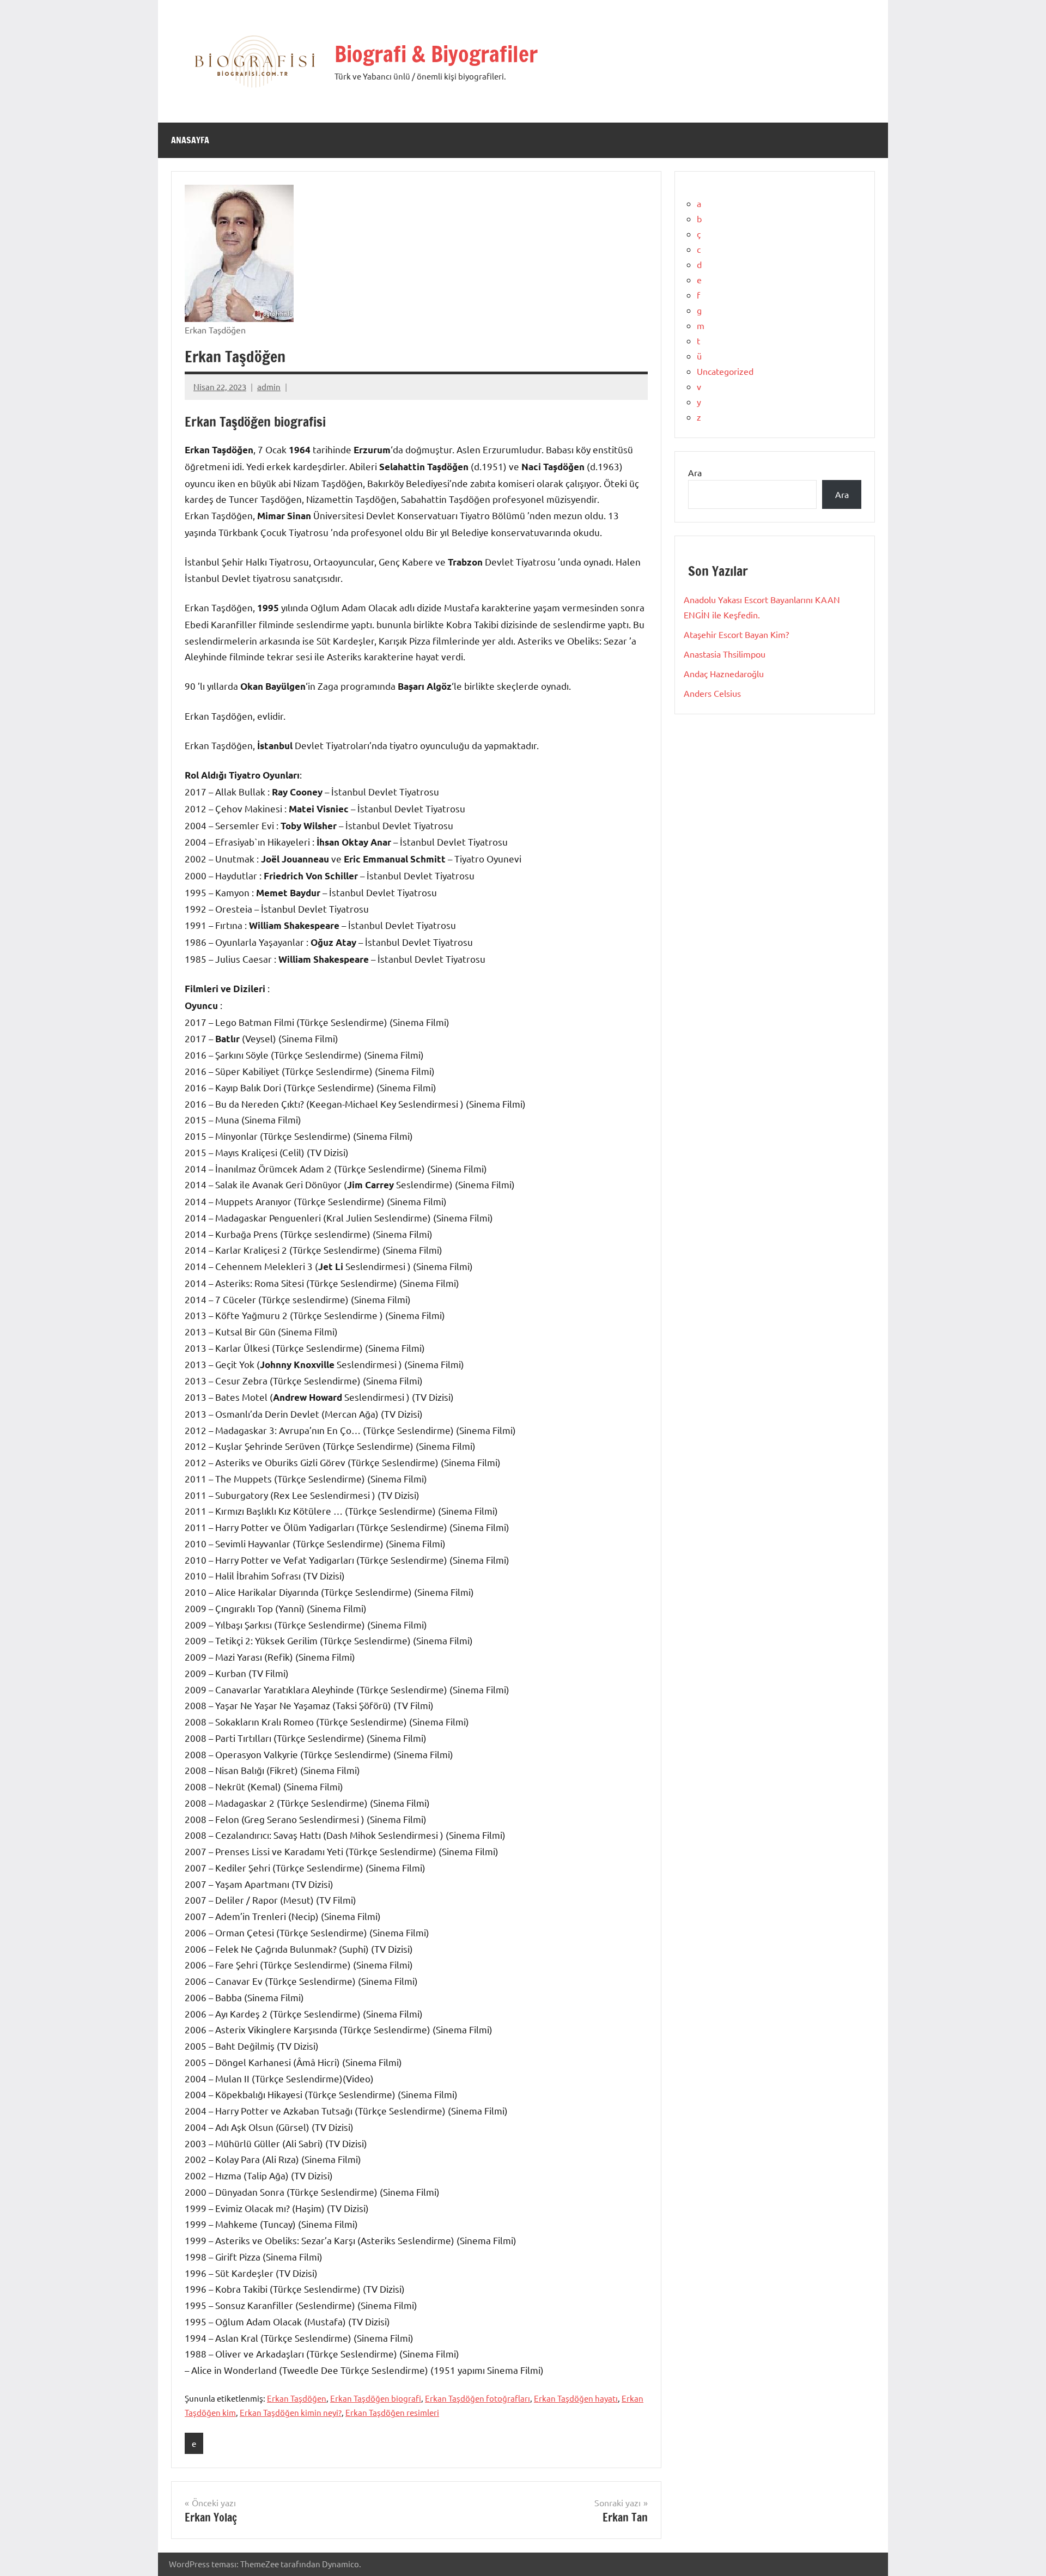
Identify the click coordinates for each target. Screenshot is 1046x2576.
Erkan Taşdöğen (297, 2398)
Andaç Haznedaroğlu (724, 673)
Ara (695, 472)
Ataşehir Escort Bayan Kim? (736, 634)
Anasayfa (190, 140)
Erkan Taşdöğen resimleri (392, 2412)
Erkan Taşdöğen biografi (376, 2398)
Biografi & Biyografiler (436, 54)
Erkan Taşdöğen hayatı (576, 2398)
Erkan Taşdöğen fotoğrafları (478, 2398)
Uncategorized (725, 371)
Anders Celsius (712, 693)
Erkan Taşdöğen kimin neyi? (291, 2412)
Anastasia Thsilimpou (725, 654)
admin (269, 387)
